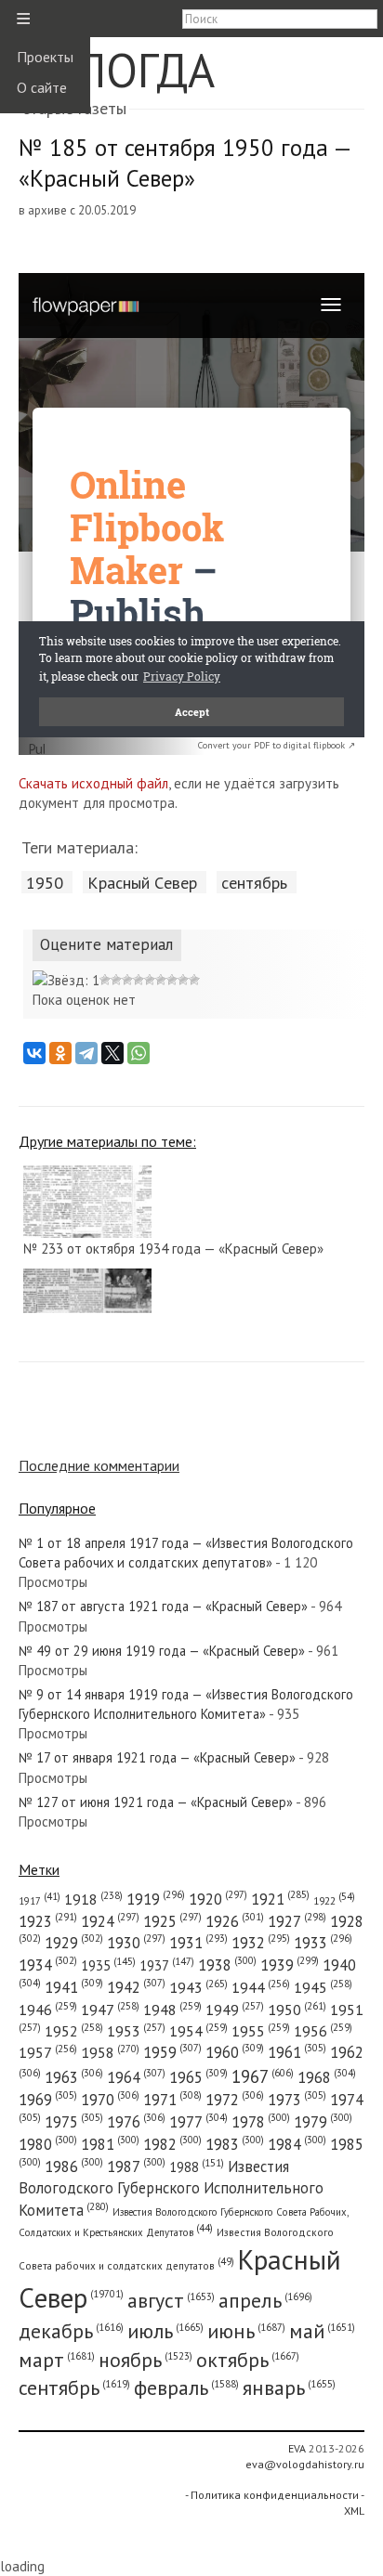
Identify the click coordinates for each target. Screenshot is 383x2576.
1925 (172, 1921)
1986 (74, 2166)
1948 (172, 2010)
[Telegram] (86, 1053)
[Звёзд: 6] (150, 980)
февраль (186, 2387)
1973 (297, 2100)
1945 (323, 1987)
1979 (323, 2122)
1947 (110, 2010)
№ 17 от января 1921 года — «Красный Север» (157, 1757)
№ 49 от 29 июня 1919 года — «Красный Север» (162, 1651)
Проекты (45, 57)
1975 (74, 2122)
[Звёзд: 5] (139, 980)
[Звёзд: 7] (161, 980)
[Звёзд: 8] (172, 980)
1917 (40, 1901)
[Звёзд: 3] (116, 980)
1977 (198, 2122)
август (171, 2300)
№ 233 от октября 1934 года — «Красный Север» (173, 1249)
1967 (263, 2076)
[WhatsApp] (139, 1053)
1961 (297, 2052)
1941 (74, 1987)
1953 (136, 2031)
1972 (235, 2100)
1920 (218, 1899)
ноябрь (145, 2360)
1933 (323, 1943)
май (322, 2331)
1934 (48, 1965)
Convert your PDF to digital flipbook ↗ (277, 745)
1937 (167, 1965)
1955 (261, 2031)
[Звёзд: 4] (127, 980)
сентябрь (254, 882)
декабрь (71, 2331)
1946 (48, 2010)
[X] (112, 1053)
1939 (290, 1965)
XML (354, 2511)
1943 (198, 1987)
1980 (48, 2144)
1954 (198, 2031)
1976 (136, 2122)
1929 (74, 1943)
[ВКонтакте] (34, 1053)
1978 (261, 2122)
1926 (235, 1921)
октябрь (248, 2360)
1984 (297, 2144)
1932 (261, 1943)
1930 (136, 1943)
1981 (110, 2144)
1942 (136, 1987)
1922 (334, 1900)
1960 (235, 2052)
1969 (48, 2100)
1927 (297, 1921)
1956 (323, 2031)
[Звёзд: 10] (194, 980)
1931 (198, 1943)
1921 (280, 1899)
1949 (235, 2010)
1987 (136, 2166)
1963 (74, 2077)
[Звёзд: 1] (66, 980)
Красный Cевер (142, 882)
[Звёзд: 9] (183, 980)
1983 (235, 2144)
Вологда (117, 70)
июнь (246, 2331)
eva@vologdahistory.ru (305, 2464)
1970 (110, 2100)
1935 (108, 1965)
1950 (45, 882)
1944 (261, 1987)
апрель (265, 2300)
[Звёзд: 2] (105, 980)
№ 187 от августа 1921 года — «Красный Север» (163, 1606)
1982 (172, 2144)
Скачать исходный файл (93, 783)
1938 (227, 1965)
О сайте (42, 87)
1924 (110, 1921)
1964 (136, 2077)
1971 (172, 2100)
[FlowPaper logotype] (37, 750)
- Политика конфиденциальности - (275, 2495)
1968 (327, 2077)
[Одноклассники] (60, 1053)
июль (165, 2331)
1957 (48, 2052)
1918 (93, 1899)
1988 (197, 2167)
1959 (172, 2052)
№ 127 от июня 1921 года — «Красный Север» (156, 1802)
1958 (110, 2052)
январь (289, 2387)
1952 (74, 2031)
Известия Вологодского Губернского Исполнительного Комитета (171, 2188)
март (57, 2360)
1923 (48, 1921)
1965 (198, 2077)
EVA (297, 2448)
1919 (156, 1899)
